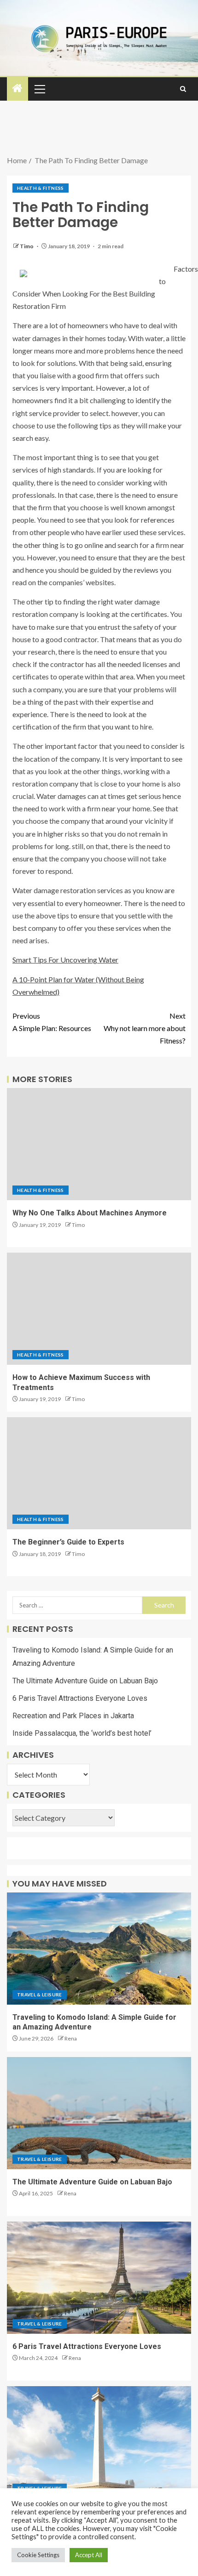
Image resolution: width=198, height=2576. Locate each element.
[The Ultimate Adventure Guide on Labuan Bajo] (99, 2113)
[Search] (183, 89)
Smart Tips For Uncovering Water (65, 960)
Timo (27, 246)
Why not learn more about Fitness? (145, 1028)
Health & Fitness (41, 188)
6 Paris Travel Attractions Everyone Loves (80, 1698)
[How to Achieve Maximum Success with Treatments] (99, 1309)
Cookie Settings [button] (38, 2555)
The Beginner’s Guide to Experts (68, 1542)
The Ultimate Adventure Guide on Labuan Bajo (85, 1681)
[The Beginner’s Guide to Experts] (99, 1473)
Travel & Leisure (40, 1995)
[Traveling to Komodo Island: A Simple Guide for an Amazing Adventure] (99, 1949)
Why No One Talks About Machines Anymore (90, 1213)
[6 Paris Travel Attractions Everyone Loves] (99, 2278)
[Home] (17, 88)
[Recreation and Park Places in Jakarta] (99, 2442)
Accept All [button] (89, 2555)
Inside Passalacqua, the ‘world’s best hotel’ (82, 1733)
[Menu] (39, 89)
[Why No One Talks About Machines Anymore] (99, 1144)
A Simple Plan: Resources (52, 1022)
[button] (39, 89)
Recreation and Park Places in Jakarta (73, 1716)
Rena (71, 2038)
